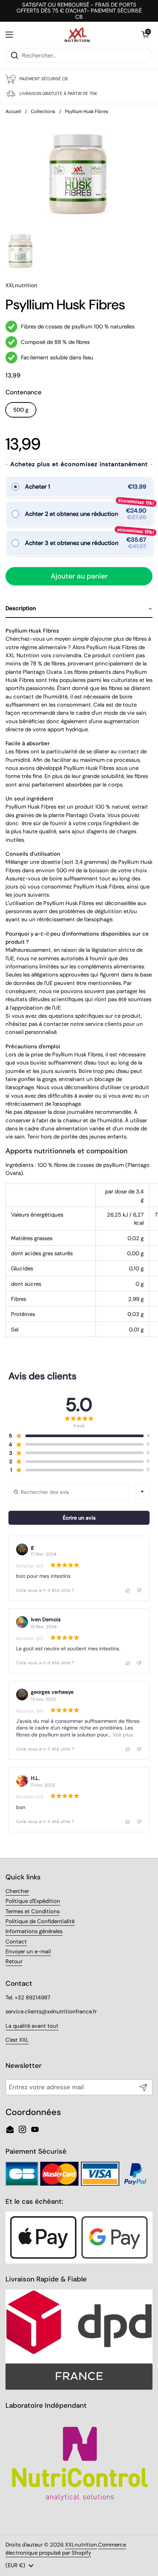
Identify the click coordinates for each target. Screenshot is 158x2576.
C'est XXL (17, 2040)
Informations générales (34, 1931)
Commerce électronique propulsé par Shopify (66, 2549)
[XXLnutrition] (77, 35)
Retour (14, 1961)
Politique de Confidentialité (40, 1921)
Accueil (13, 111)
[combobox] (142, 1492)
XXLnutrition (81, 2545)
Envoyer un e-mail (28, 1952)
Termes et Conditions (33, 1911)
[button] (145, 35)
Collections (43, 111)
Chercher (17, 1891)
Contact (16, 1942)
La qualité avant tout (32, 2026)
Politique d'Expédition (33, 1901)
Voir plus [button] (122, 1735)
